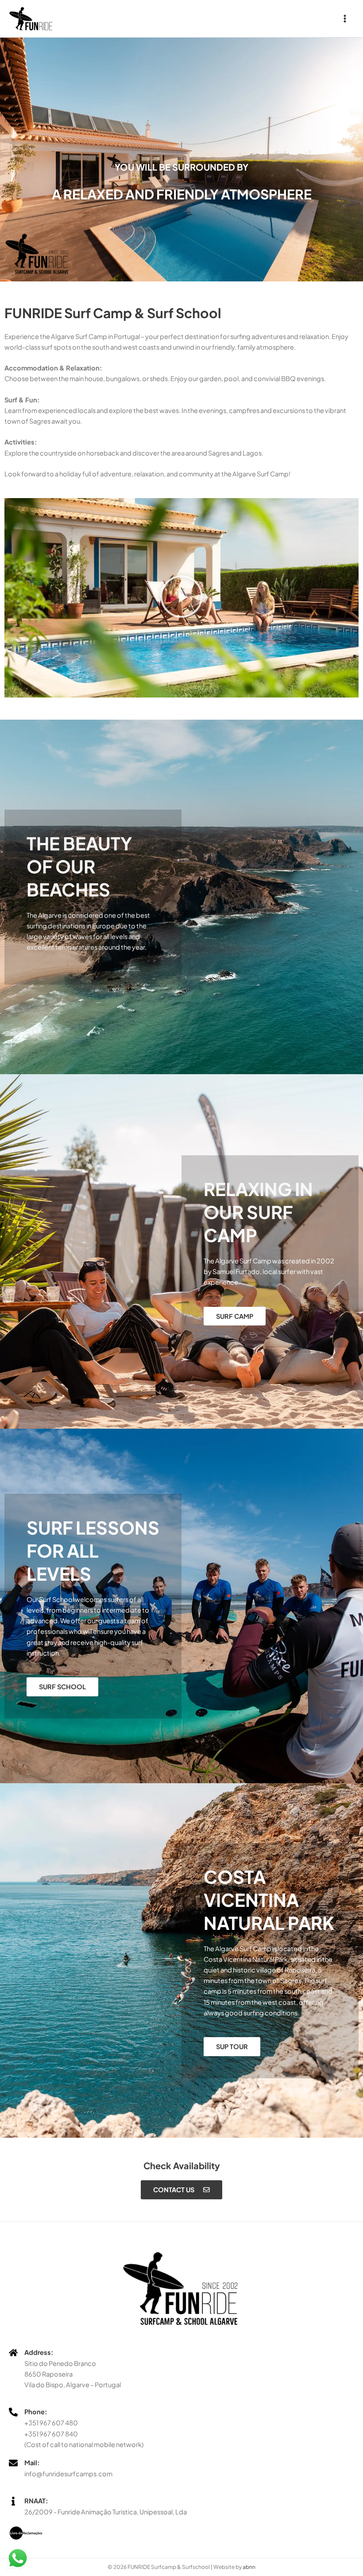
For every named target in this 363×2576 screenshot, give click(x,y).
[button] (181, 598)
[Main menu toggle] (345, 19)
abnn (249, 2567)
